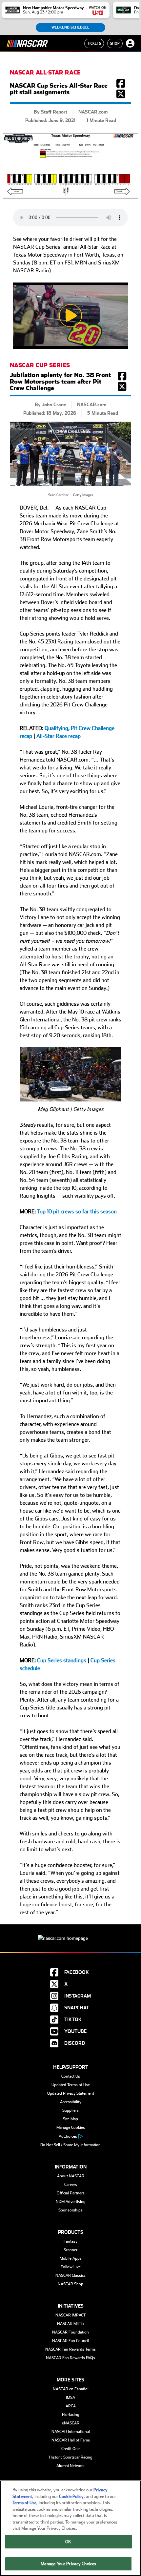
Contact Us (71, 2076)
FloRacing (71, 2415)
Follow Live (71, 2267)
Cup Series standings (62, 1660)
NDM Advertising (71, 2202)
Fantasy (70, 2241)
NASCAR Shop (70, 2284)
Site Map (70, 2119)
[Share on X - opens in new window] (121, 96)
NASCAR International (71, 2432)
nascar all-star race (45, 73)
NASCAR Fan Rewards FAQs (70, 2358)
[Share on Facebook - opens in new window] (121, 86)
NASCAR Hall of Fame (71, 2440)
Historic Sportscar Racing (71, 2457)
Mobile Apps (71, 2258)
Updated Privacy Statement (71, 2093)
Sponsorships (70, 2210)
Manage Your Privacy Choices (69, 2564)
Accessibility (71, 2102)
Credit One (70, 2449)
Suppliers (70, 2110)
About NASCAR (71, 2176)
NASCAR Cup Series (40, 365)
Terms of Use (24, 2503)
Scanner (70, 2250)
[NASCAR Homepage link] (70, 1933)
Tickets (94, 43)
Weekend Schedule (70, 27)
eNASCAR (71, 2423)
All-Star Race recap (59, 736)
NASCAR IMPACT (71, 2315)
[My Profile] (130, 43)
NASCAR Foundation (70, 2332)
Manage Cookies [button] (71, 2127)
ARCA (71, 2406)
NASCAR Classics (70, 2275)
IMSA (70, 2398)
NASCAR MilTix (71, 2324)
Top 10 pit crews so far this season (77, 1212)
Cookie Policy (71, 2496)
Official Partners (71, 2193)
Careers (71, 2185)
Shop (115, 43)
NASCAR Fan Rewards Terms (70, 2349)
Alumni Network (70, 2466)
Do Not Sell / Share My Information (70, 2145)
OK (68, 2542)
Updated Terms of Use (71, 2085)
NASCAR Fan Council (70, 2341)
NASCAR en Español (71, 2389)
